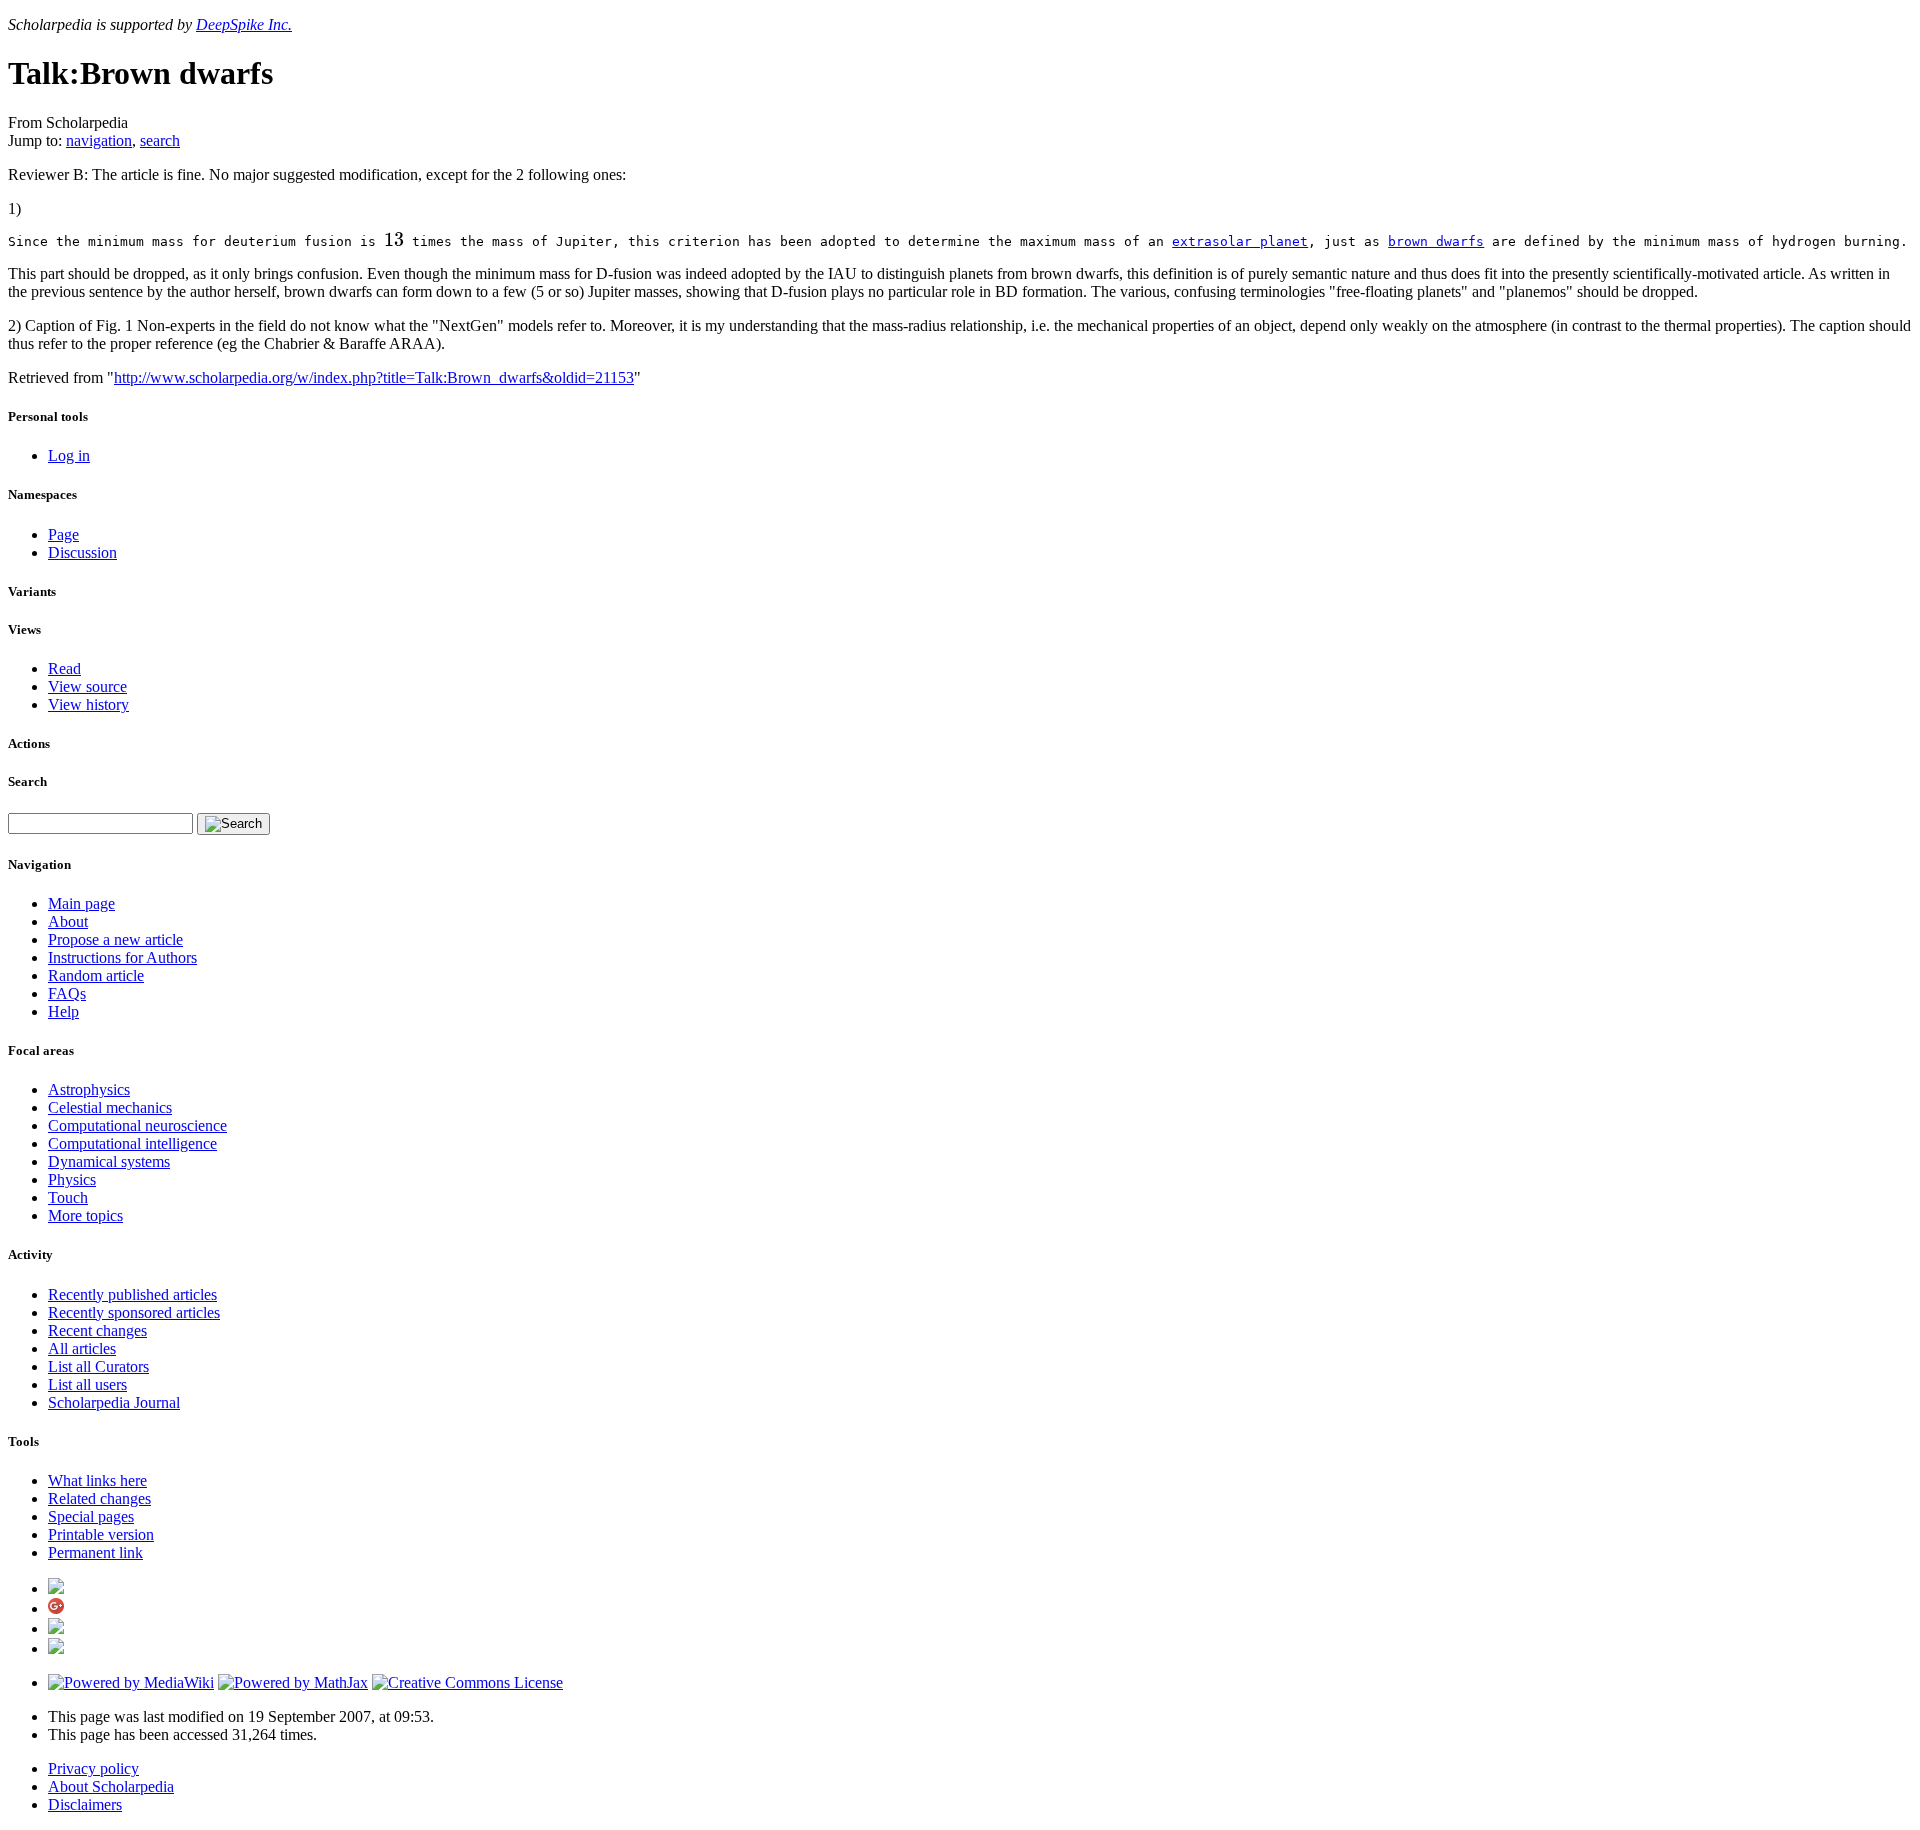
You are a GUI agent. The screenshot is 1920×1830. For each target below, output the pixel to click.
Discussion (82, 552)
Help (63, 1011)
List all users (87, 1384)
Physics (72, 1179)
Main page (81, 903)
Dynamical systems (109, 1161)
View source (87, 686)
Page (63, 534)
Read (64, 668)
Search (27, 781)
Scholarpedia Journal (114, 1402)
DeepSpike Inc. (244, 24)
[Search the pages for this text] (233, 824)
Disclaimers (85, 1804)
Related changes (99, 1498)
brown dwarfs (1436, 241)
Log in (69, 455)
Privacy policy (93, 1768)
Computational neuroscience (137, 1125)
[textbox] (394, 241)
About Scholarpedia (111, 1786)
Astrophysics (89, 1089)
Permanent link (95, 1552)
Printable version (101, 1534)
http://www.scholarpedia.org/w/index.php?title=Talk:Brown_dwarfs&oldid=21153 (374, 377)
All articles (82, 1348)
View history (88, 704)
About (68, 921)
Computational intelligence (132, 1143)
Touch (68, 1197)
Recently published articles (132, 1294)
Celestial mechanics (110, 1107)
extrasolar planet (1240, 241)
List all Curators (98, 1366)
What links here (97, 1480)
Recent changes (97, 1330)
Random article (96, 975)
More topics (85, 1215)
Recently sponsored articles (134, 1312)
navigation (99, 140)
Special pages (91, 1516)
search (160, 140)
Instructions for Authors (122, 957)
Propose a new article (115, 939)
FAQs (67, 993)
